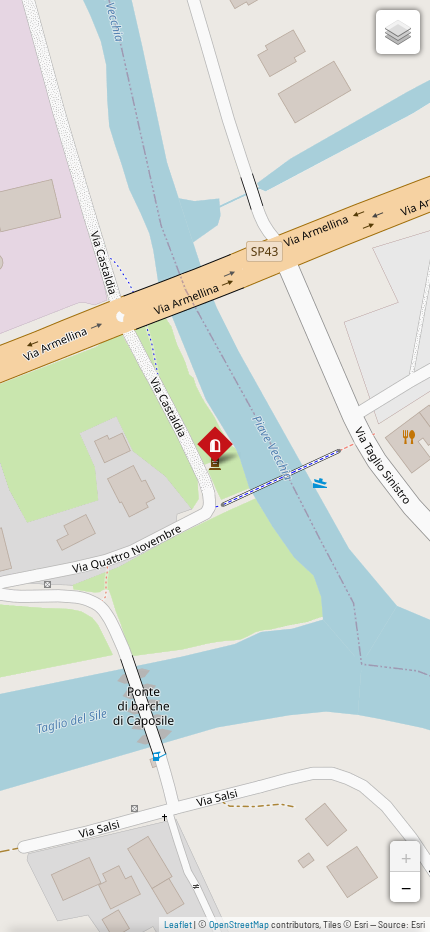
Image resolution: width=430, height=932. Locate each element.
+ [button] (406, 856)
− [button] (406, 887)
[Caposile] (215, 445)
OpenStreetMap (239, 924)
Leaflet (178, 924)
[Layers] (398, 32)
